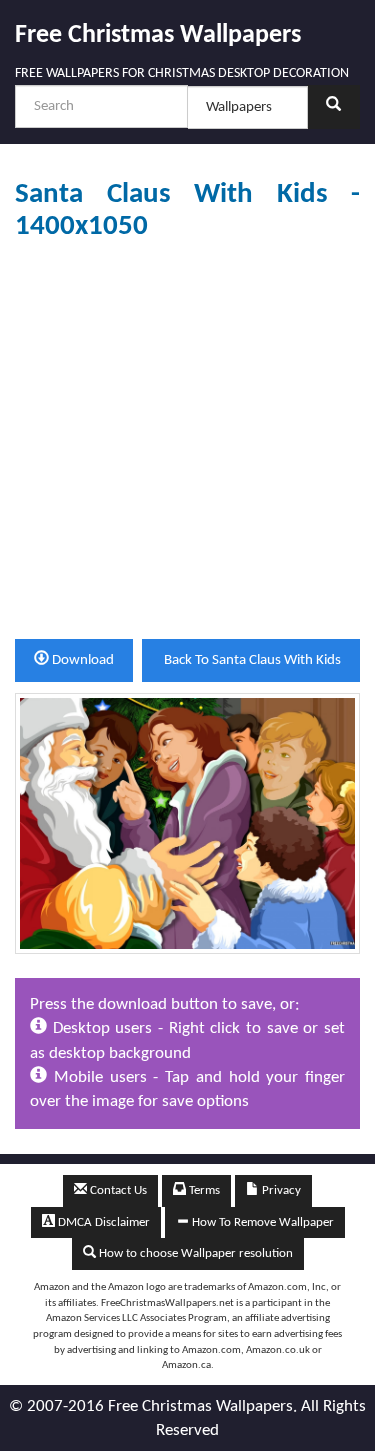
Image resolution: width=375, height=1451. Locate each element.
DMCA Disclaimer (102, 1222)
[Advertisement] (187, 440)
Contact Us (117, 1190)
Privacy (280, 1190)
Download (81, 660)
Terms (203, 1190)
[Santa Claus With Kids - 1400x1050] (187, 822)
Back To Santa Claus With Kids (251, 660)
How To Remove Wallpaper (261, 1222)
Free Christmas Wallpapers (158, 35)
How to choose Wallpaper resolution (194, 1253)
